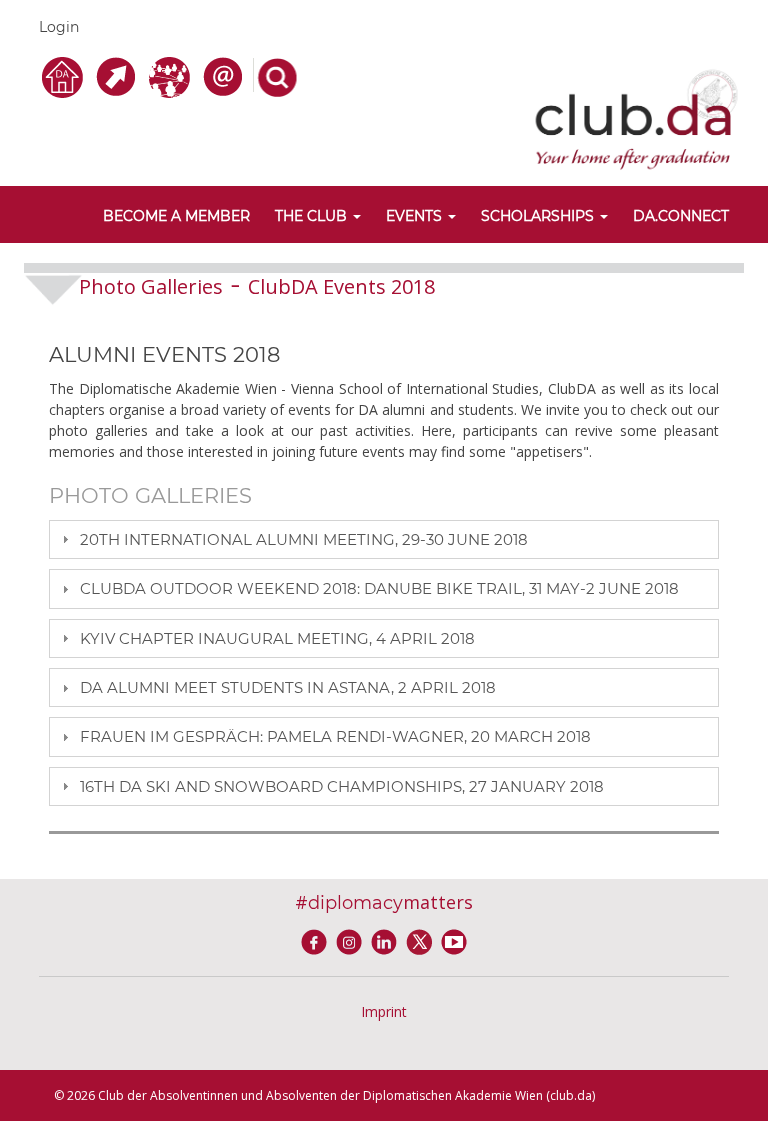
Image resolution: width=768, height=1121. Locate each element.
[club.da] (636, 117)
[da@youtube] (454, 940)
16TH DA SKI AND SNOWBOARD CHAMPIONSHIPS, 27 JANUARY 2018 (342, 786)
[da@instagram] (352, 940)
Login (59, 27)
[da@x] (422, 940)
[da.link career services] (119, 74)
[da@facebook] (317, 940)
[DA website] (65, 74)
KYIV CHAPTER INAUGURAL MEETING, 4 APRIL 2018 (277, 638)
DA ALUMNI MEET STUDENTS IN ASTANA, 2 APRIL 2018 (288, 687)
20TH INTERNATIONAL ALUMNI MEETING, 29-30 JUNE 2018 (304, 539)
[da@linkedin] (387, 940)
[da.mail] (226, 74)
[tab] (384, 539)
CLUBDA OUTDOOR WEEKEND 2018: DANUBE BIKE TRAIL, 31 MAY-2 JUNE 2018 (379, 588)
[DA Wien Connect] (172, 74)
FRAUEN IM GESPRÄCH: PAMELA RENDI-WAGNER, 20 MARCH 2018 (335, 736)
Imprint (384, 1011)
